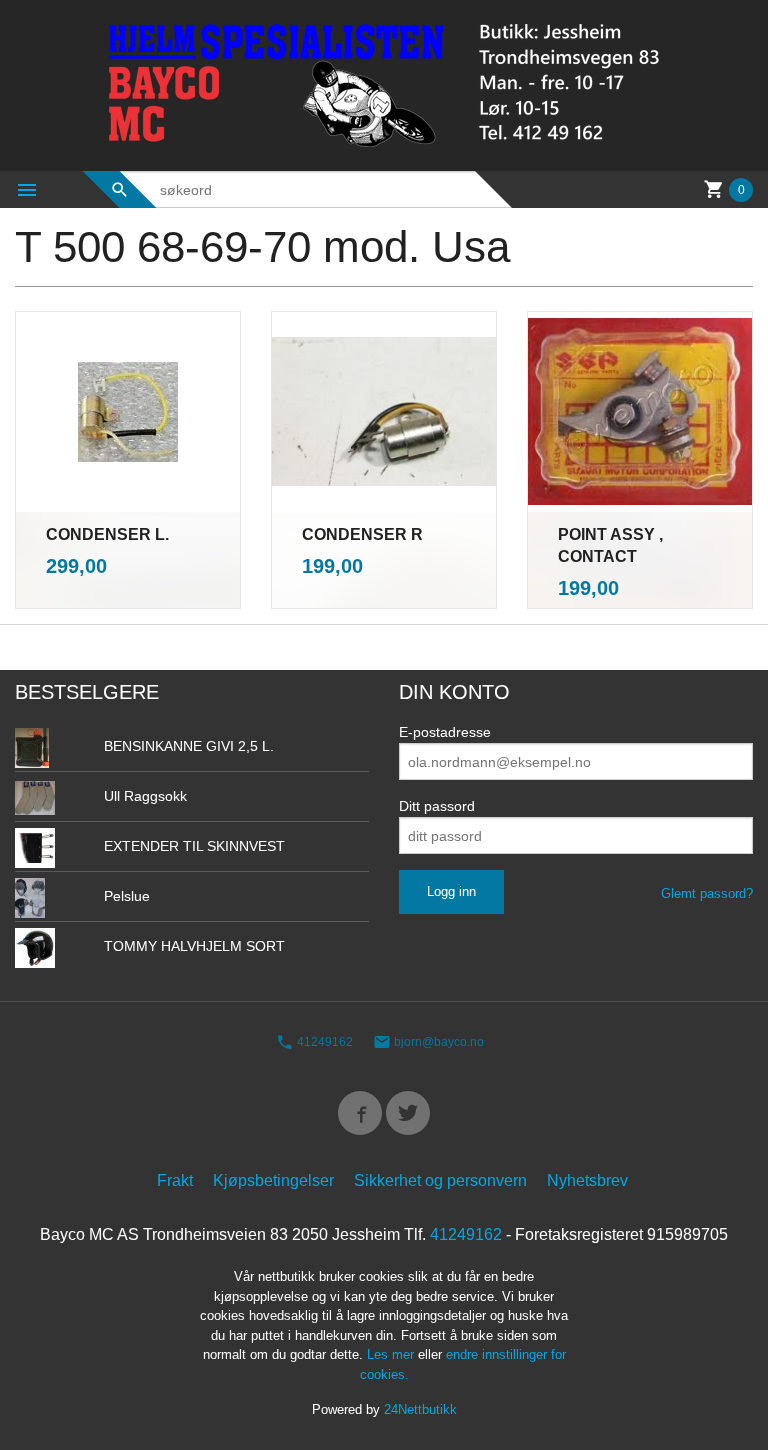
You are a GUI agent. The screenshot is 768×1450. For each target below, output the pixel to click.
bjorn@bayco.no (437, 1042)
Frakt (175, 1180)
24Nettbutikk (420, 1409)
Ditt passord (437, 806)
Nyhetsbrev (587, 1180)
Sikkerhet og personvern (440, 1180)
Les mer (392, 1354)
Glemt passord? (707, 893)
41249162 (323, 1042)
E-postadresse (445, 732)
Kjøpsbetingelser (273, 1180)
